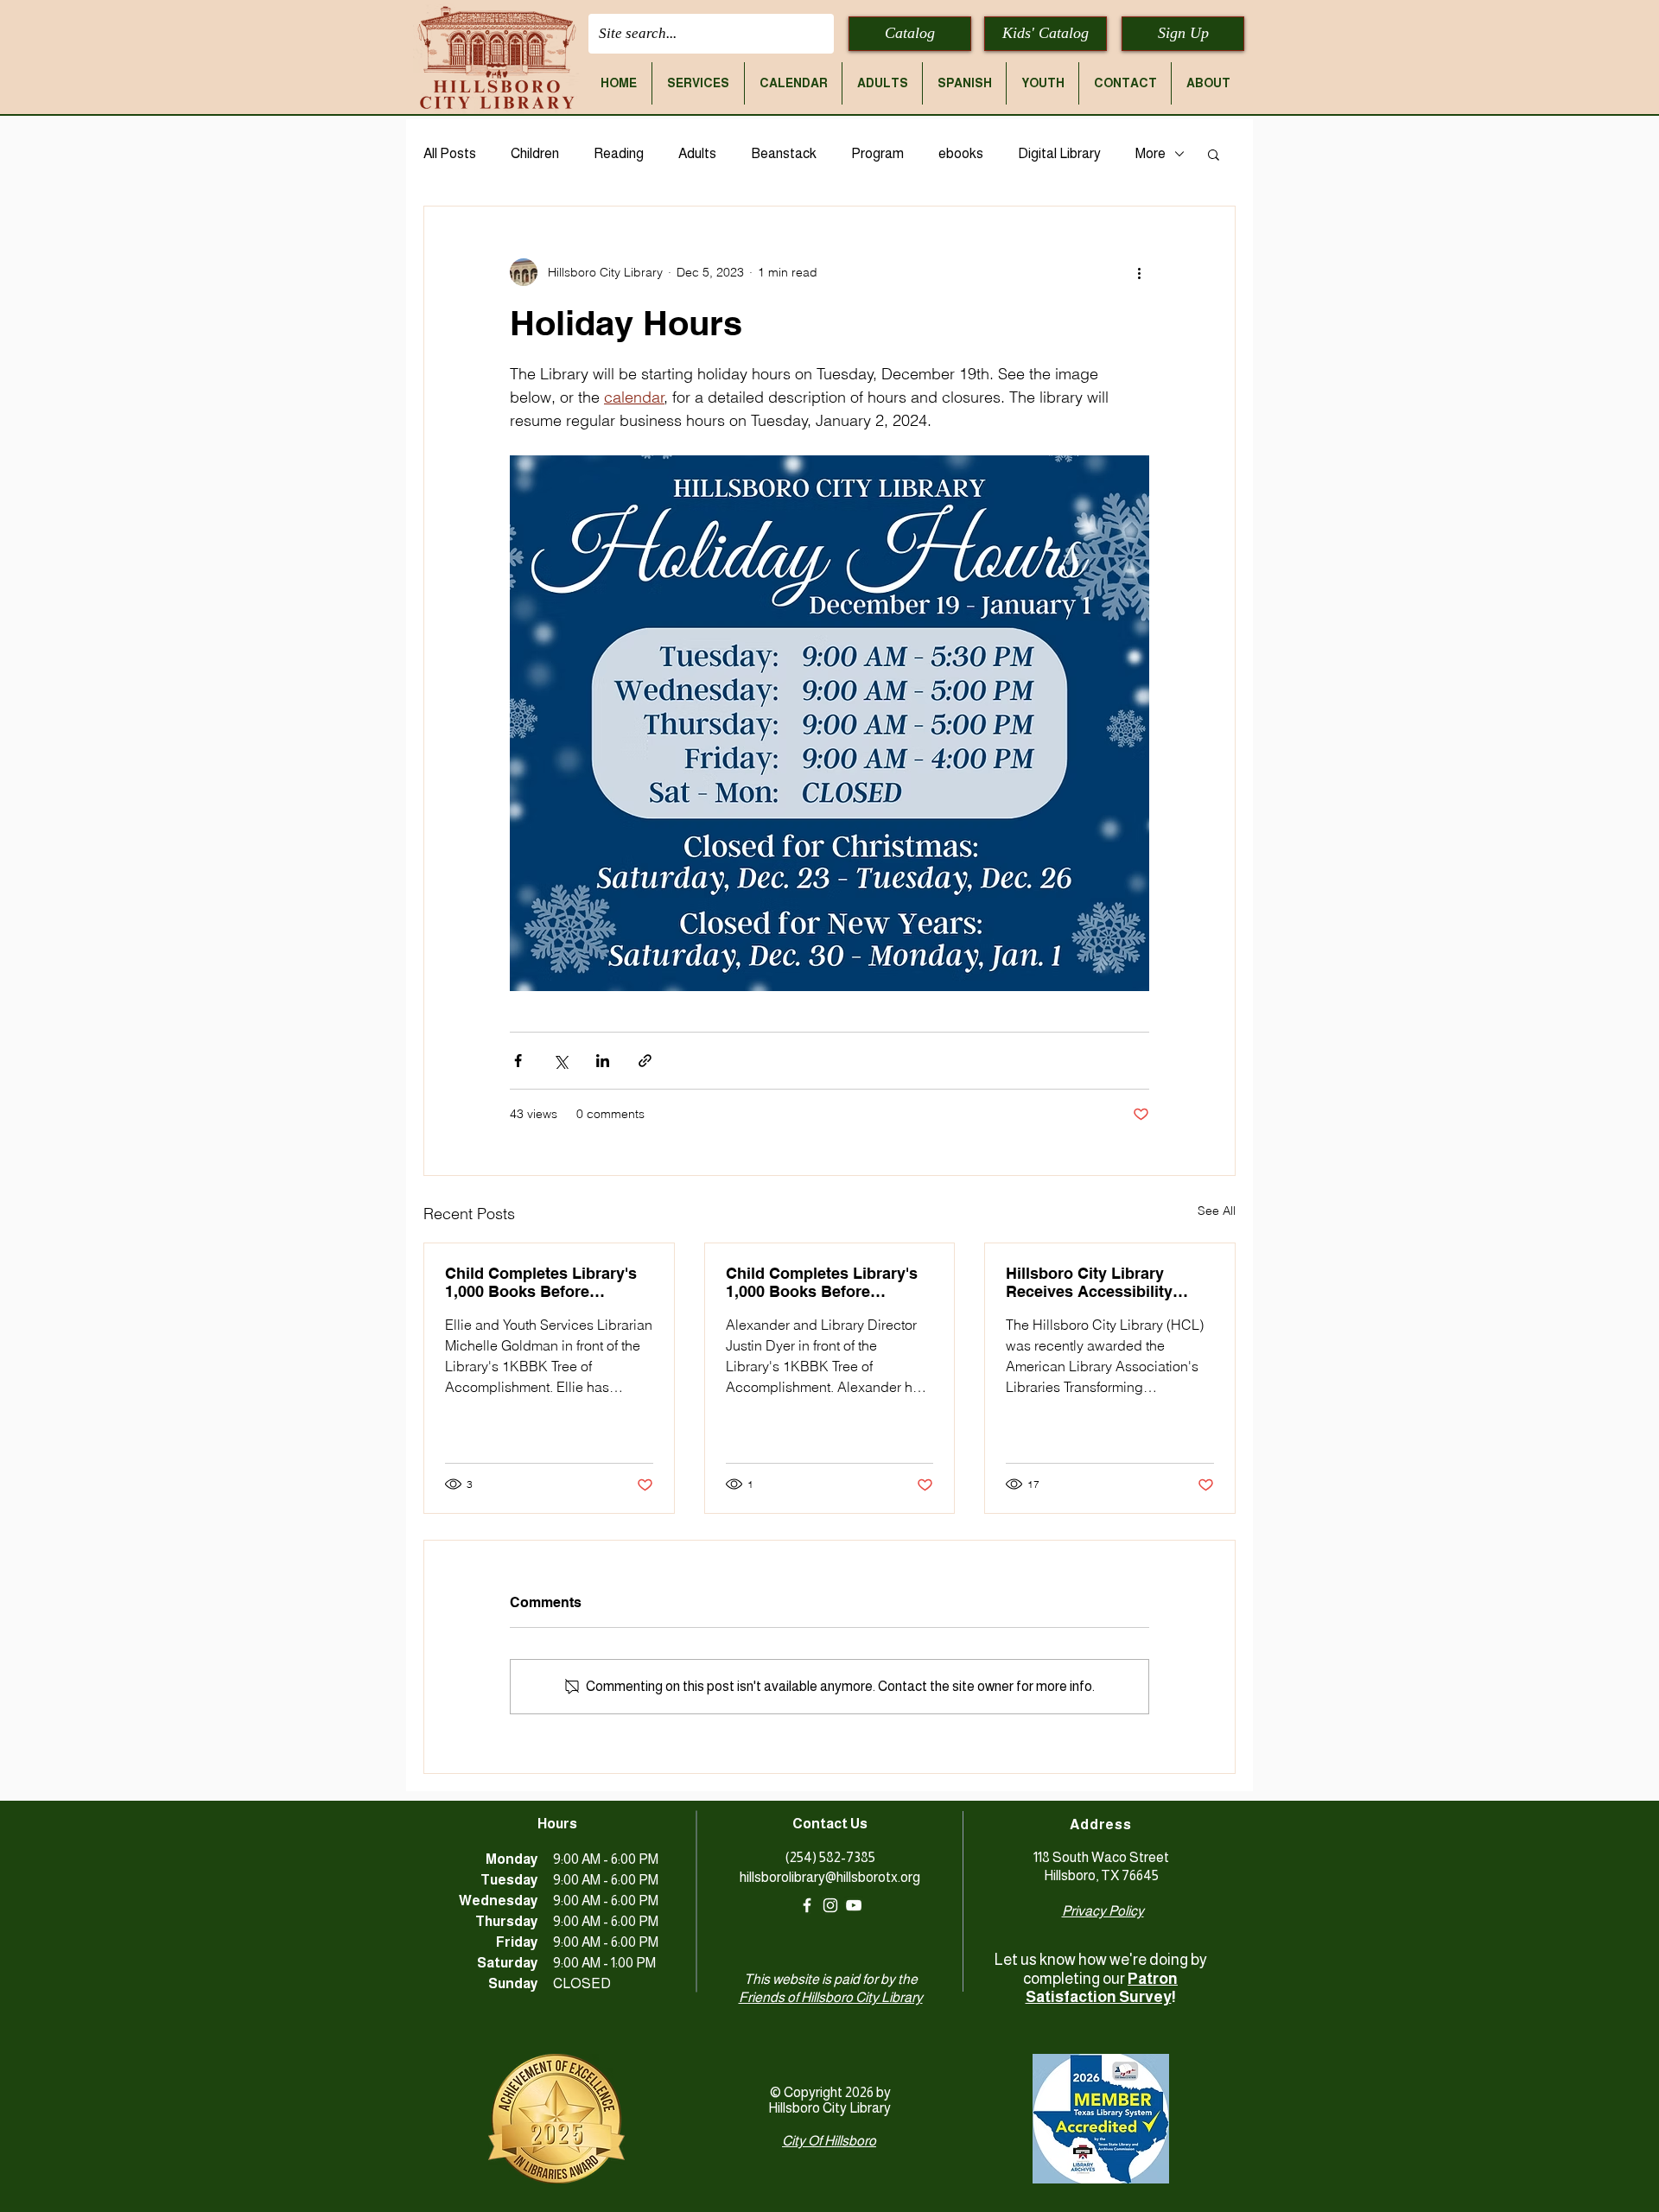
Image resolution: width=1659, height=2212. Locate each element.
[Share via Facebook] (518, 1061)
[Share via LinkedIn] (603, 1061)
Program (877, 153)
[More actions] (1139, 272)
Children (535, 153)
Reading (619, 153)
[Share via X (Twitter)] (560, 1061)
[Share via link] (645, 1061)
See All (1217, 1211)
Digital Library (1059, 153)
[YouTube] (854, 1905)
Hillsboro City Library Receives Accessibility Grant (1089, 1282)
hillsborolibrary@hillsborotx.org (830, 1877)
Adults (697, 153)
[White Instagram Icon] (830, 1905)
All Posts (450, 153)
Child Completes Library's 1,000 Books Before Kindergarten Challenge (541, 1282)
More (1150, 153)
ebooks (961, 153)
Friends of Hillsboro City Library (831, 1997)
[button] (698, 83)
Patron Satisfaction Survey (1102, 1988)
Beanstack (784, 153)
